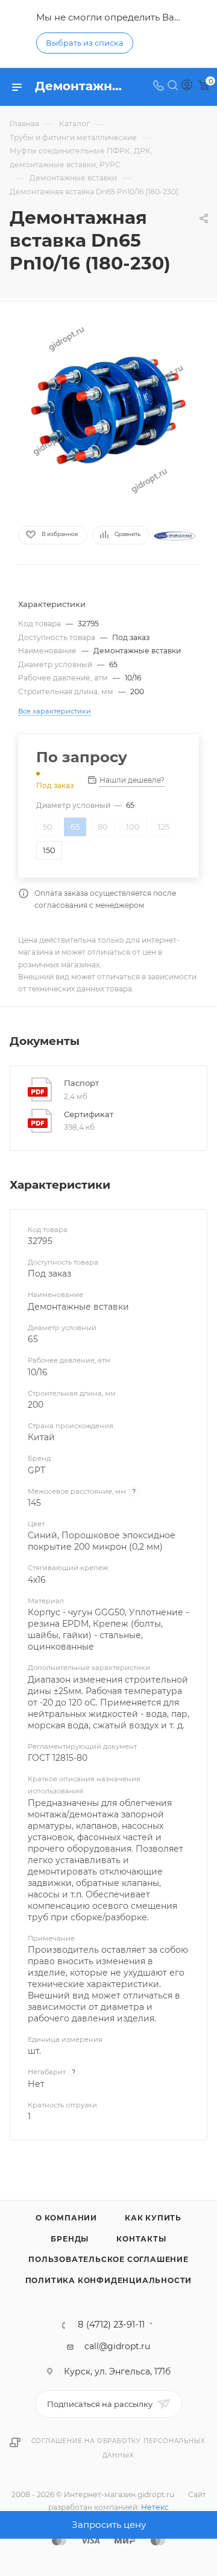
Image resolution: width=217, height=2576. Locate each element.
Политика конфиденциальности (109, 2280)
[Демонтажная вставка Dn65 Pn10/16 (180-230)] (108, 410)
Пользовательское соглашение (108, 2259)
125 (164, 827)
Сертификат (89, 1114)
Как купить (153, 2218)
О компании (66, 2218)
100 (133, 827)
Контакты (141, 2239)
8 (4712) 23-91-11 (111, 2325)
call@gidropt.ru (117, 2346)
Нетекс (155, 2507)
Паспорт (81, 1083)
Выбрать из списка (85, 43)
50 (48, 827)
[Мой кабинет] (187, 87)
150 (49, 850)
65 (75, 827)
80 (103, 827)
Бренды (70, 2239)
